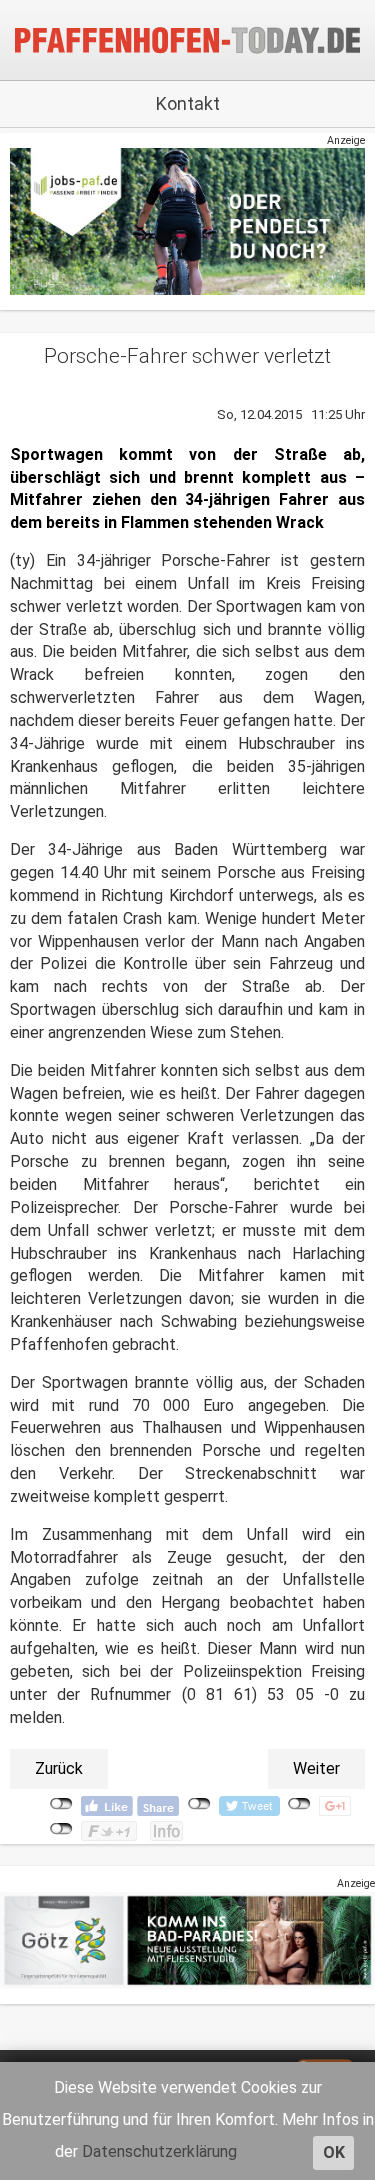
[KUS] (187, 220)
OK (334, 2152)
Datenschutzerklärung (159, 2151)
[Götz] (187, 1939)
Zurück (59, 1768)
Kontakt (188, 103)
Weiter (316, 1768)
